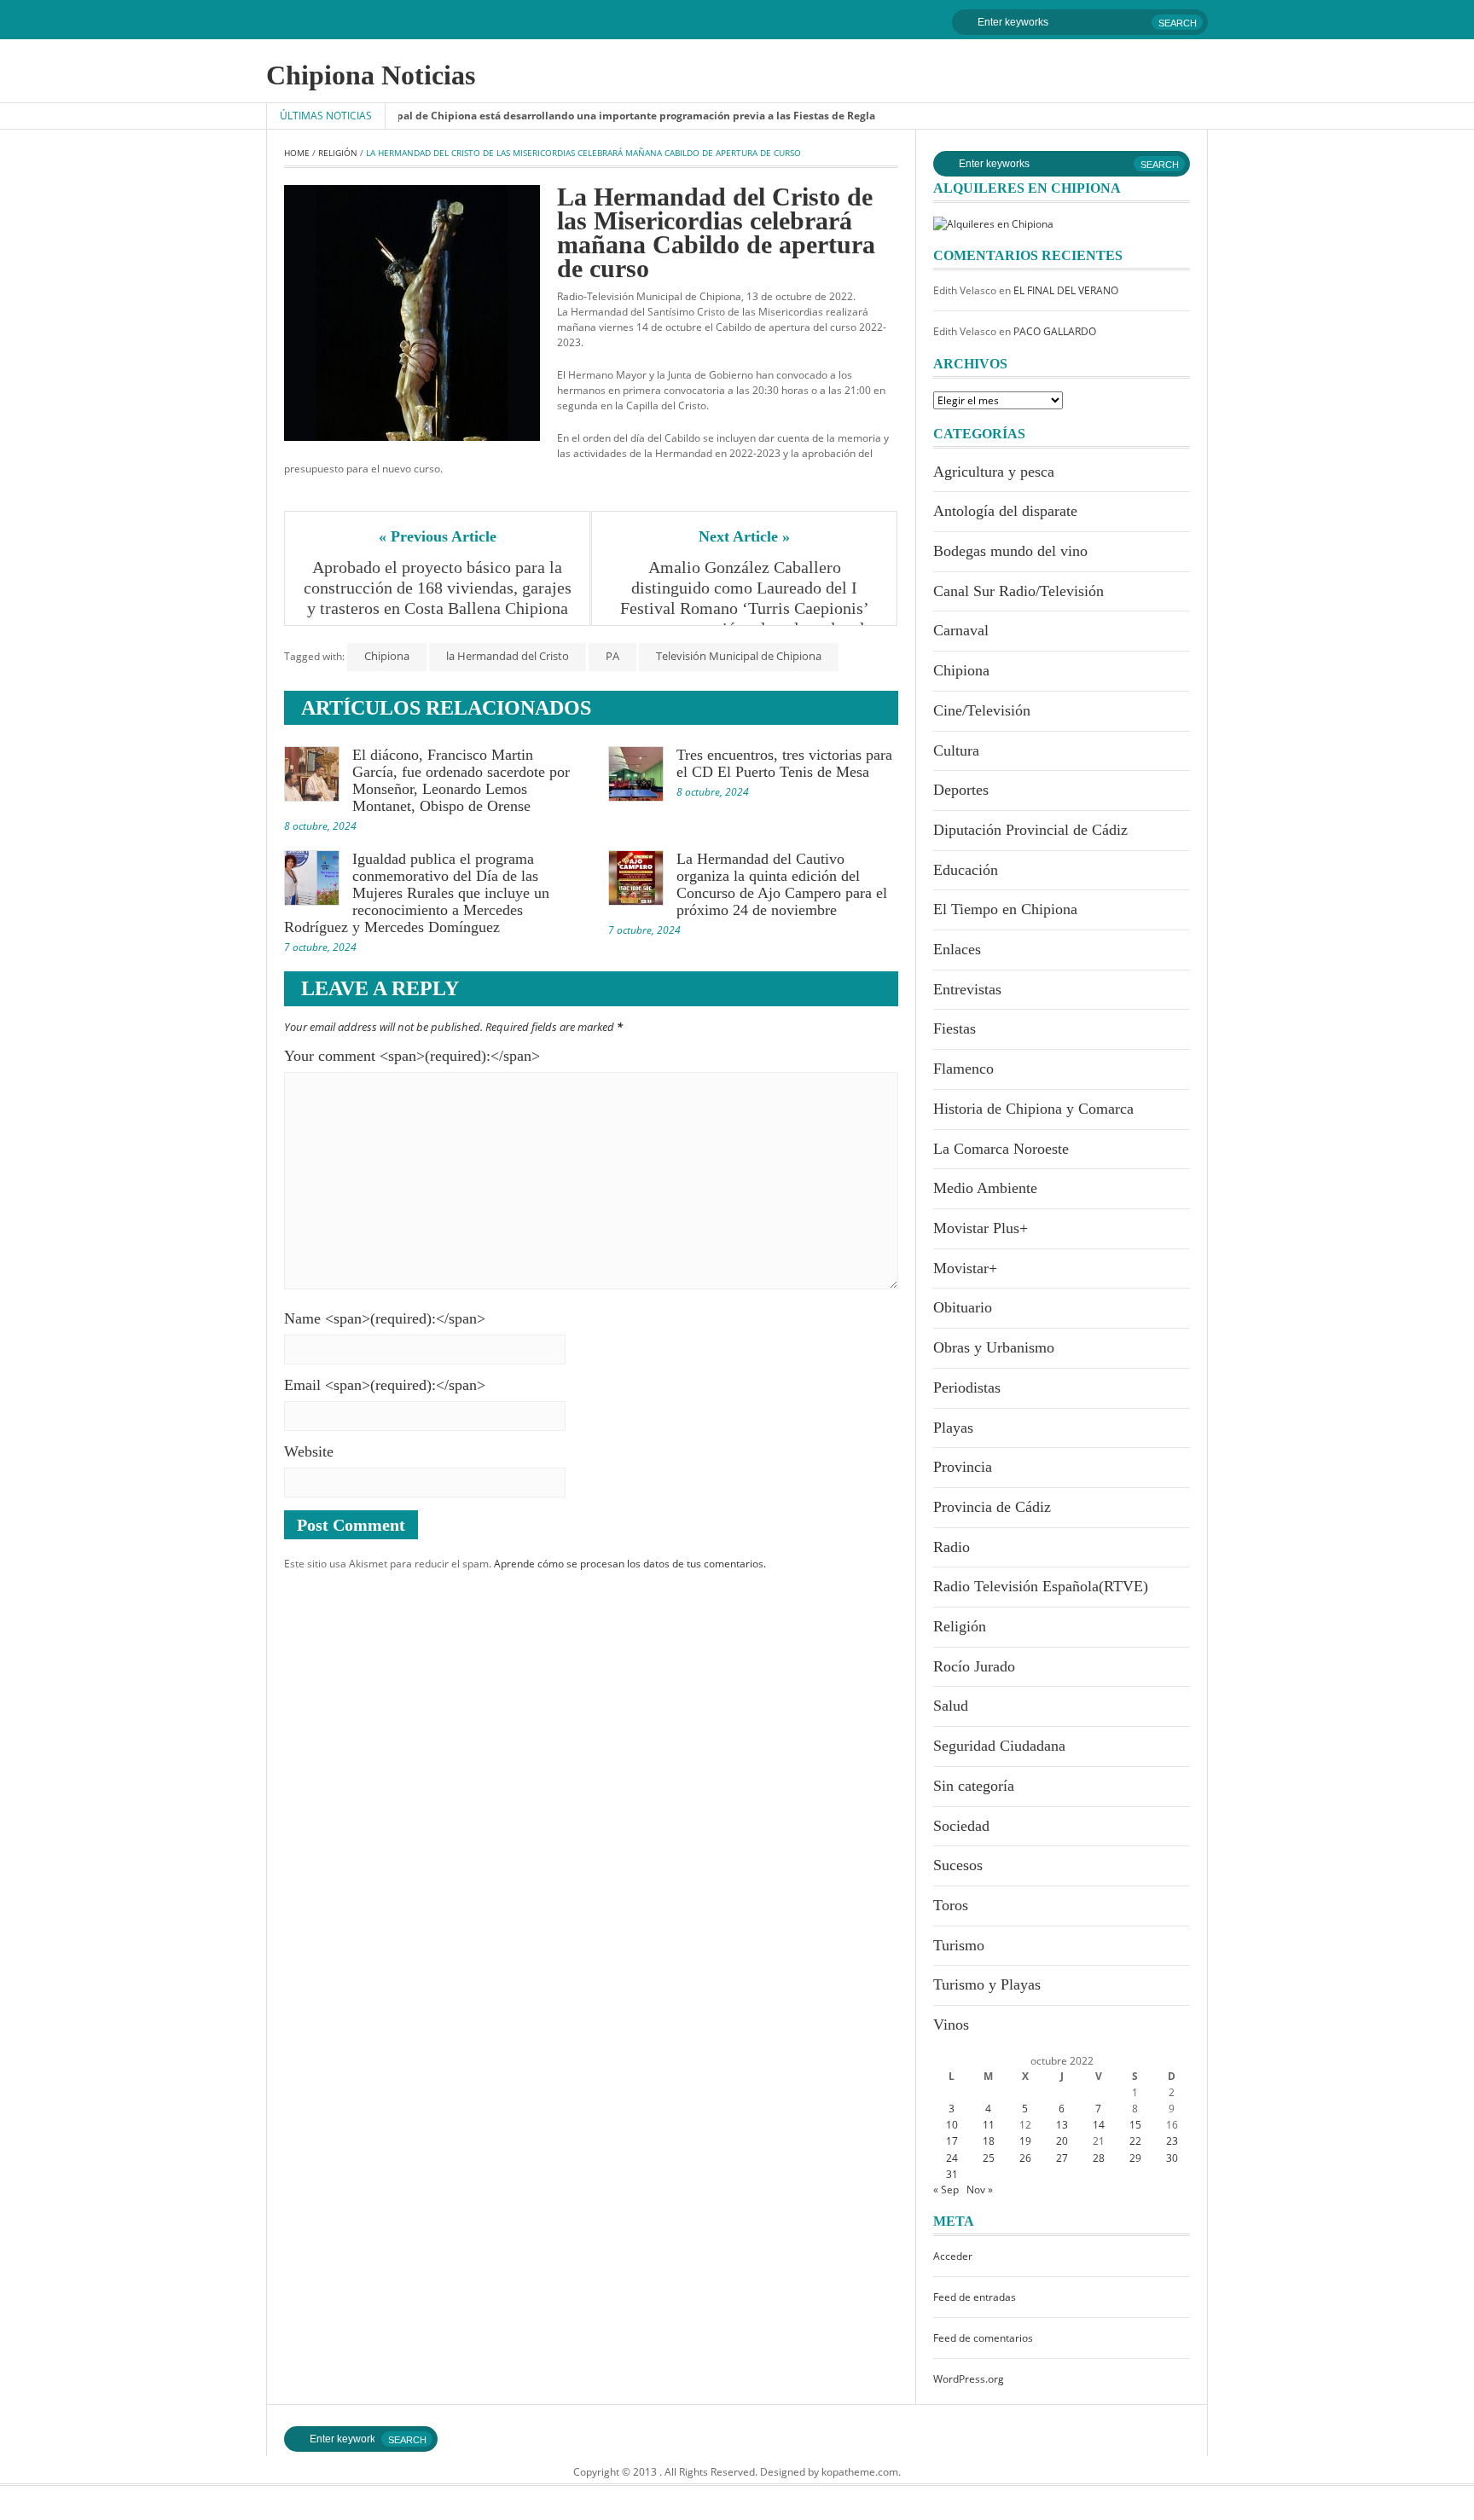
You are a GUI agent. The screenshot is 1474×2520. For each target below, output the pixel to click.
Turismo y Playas (987, 1984)
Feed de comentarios (983, 2338)
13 (1062, 2125)
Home (297, 153)
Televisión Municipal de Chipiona (739, 656)
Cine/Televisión (982, 710)
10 (952, 2125)
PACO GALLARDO (1055, 331)
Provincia (963, 1467)
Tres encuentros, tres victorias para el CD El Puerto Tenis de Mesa (784, 763)
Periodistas (967, 1387)
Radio (952, 1547)
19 (1025, 2141)
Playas (953, 1428)
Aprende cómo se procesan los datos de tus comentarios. (630, 1564)
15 (1135, 2125)
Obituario (963, 1307)
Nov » (980, 2190)
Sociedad (961, 1826)
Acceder (953, 2256)
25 (989, 2158)
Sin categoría (974, 1786)
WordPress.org (969, 2379)
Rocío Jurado (974, 1666)
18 (989, 2141)
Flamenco (963, 1069)
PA (612, 656)
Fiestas (955, 1028)
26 (1025, 2158)
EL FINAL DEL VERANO (1066, 290)
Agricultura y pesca (994, 472)
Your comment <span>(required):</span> (412, 1056)
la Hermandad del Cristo (508, 656)
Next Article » (744, 536)
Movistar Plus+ (981, 1228)
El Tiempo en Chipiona (1005, 909)
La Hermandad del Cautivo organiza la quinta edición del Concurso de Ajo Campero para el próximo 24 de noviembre (782, 884)
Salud (951, 1706)
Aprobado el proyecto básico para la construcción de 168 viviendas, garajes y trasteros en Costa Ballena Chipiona (438, 588)
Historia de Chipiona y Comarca (1033, 1109)
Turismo (959, 1945)
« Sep (946, 2190)
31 (952, 2174)
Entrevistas (967, 989)
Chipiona (387, 656)
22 (1135, 2141)
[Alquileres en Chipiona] (993, 223)
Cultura (956, 750)
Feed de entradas (975, 2297)
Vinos (951, 2025)
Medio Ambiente (985, 1188)
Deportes (961, 790)
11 (989, 2125)
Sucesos (958, 1865)
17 (952, 2141)
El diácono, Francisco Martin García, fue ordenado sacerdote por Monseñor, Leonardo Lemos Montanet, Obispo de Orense (461, 780)
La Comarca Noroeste (1001, 1149)
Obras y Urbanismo (994, 1347)
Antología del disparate (1005, 511)
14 (1099, 2125)
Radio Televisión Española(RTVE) (1041, 1586)
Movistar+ (965, 1268)
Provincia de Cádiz (992, 1507)
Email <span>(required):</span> (385, 1385)
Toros (951, 1905)
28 (1099, 2158)
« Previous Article (438, 536)
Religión (338, 153)
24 (952, 2158)
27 (1062, 2158)
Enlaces (957, 949)
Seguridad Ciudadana (999, 1746)
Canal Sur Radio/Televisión (1018, 591)
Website (309, 1451)
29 (1135, 2158)
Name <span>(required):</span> (385, 1318)
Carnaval (961, 630)
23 (1172, 2141)
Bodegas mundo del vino (1010, 551)
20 (1062, 2141)
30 (1172, 2158)
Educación (966, 870)
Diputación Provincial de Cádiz (1030, 830)
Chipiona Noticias (371, 75)
